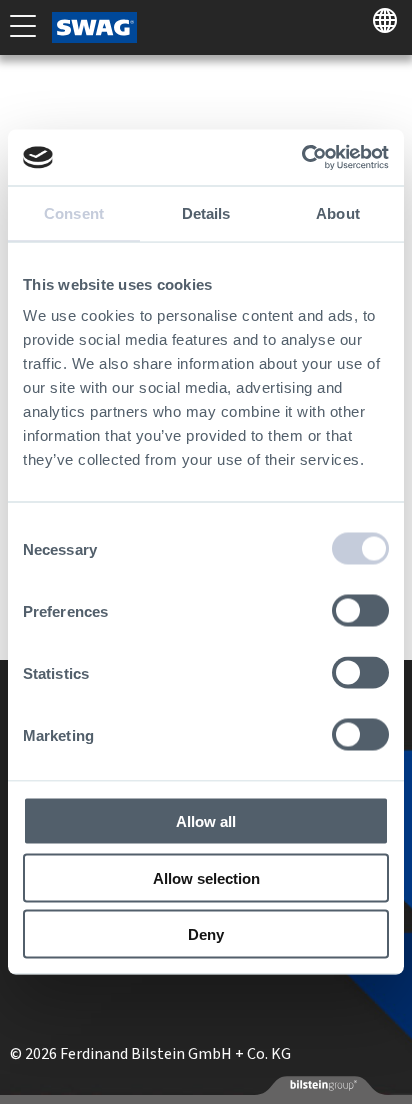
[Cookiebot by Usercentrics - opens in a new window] (301, 158)
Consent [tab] (74, 212)
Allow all (206, 821)
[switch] (360, 611)
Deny (206, 934)
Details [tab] (206, 212)
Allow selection (206, 877)
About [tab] (338, 212)
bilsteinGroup (322, 1085)
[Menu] (23, 25)
